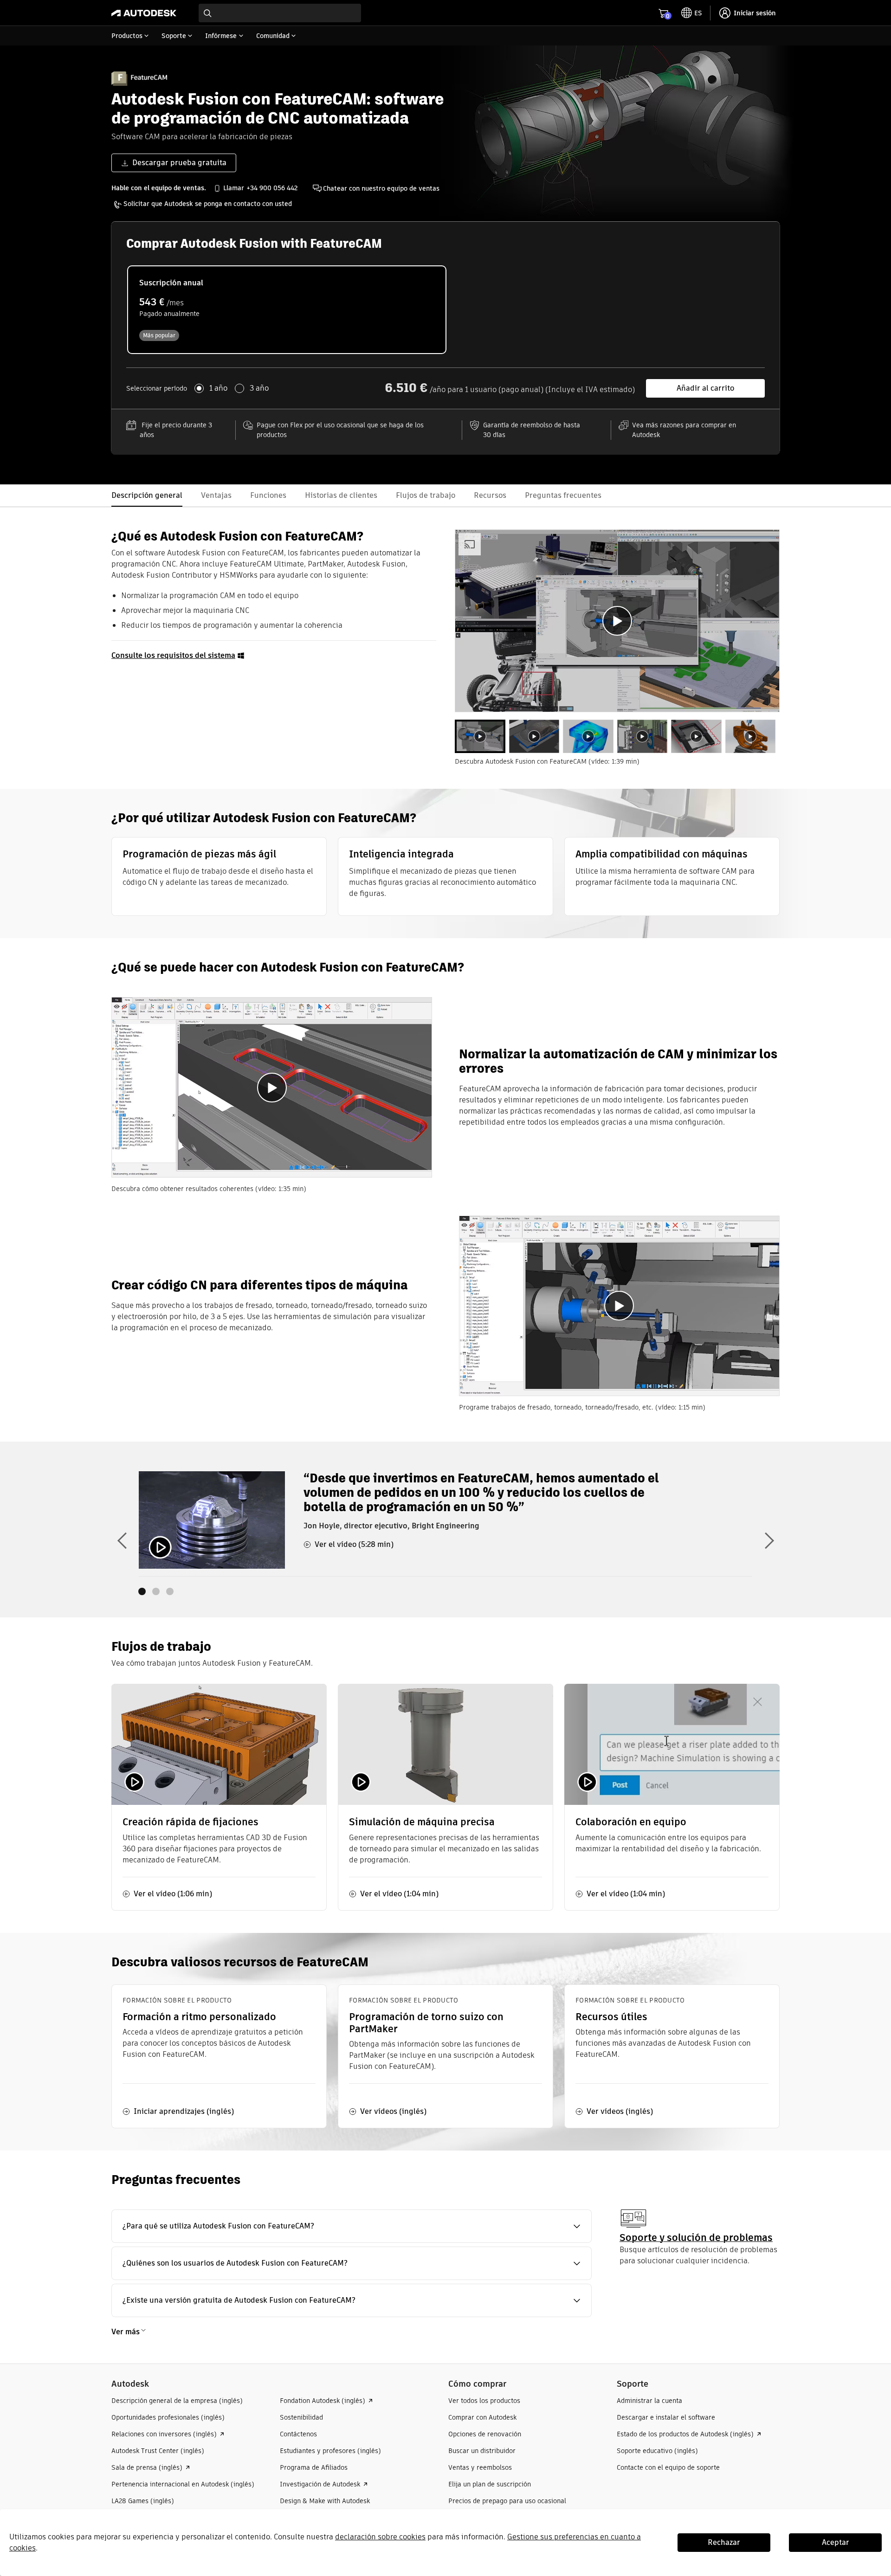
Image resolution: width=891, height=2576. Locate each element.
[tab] (480, 737)
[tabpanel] (617, 621)
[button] (352, 2226)
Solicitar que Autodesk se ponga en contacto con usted (208, 204)
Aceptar (836, 2542)
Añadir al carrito (705, 388)
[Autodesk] (144, 13)
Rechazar (724, 2542)
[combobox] (280, 13)
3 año (259, 388)
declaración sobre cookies (380, 2537)
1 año (218, 388)
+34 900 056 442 (272, 188)
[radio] (287, 310)
